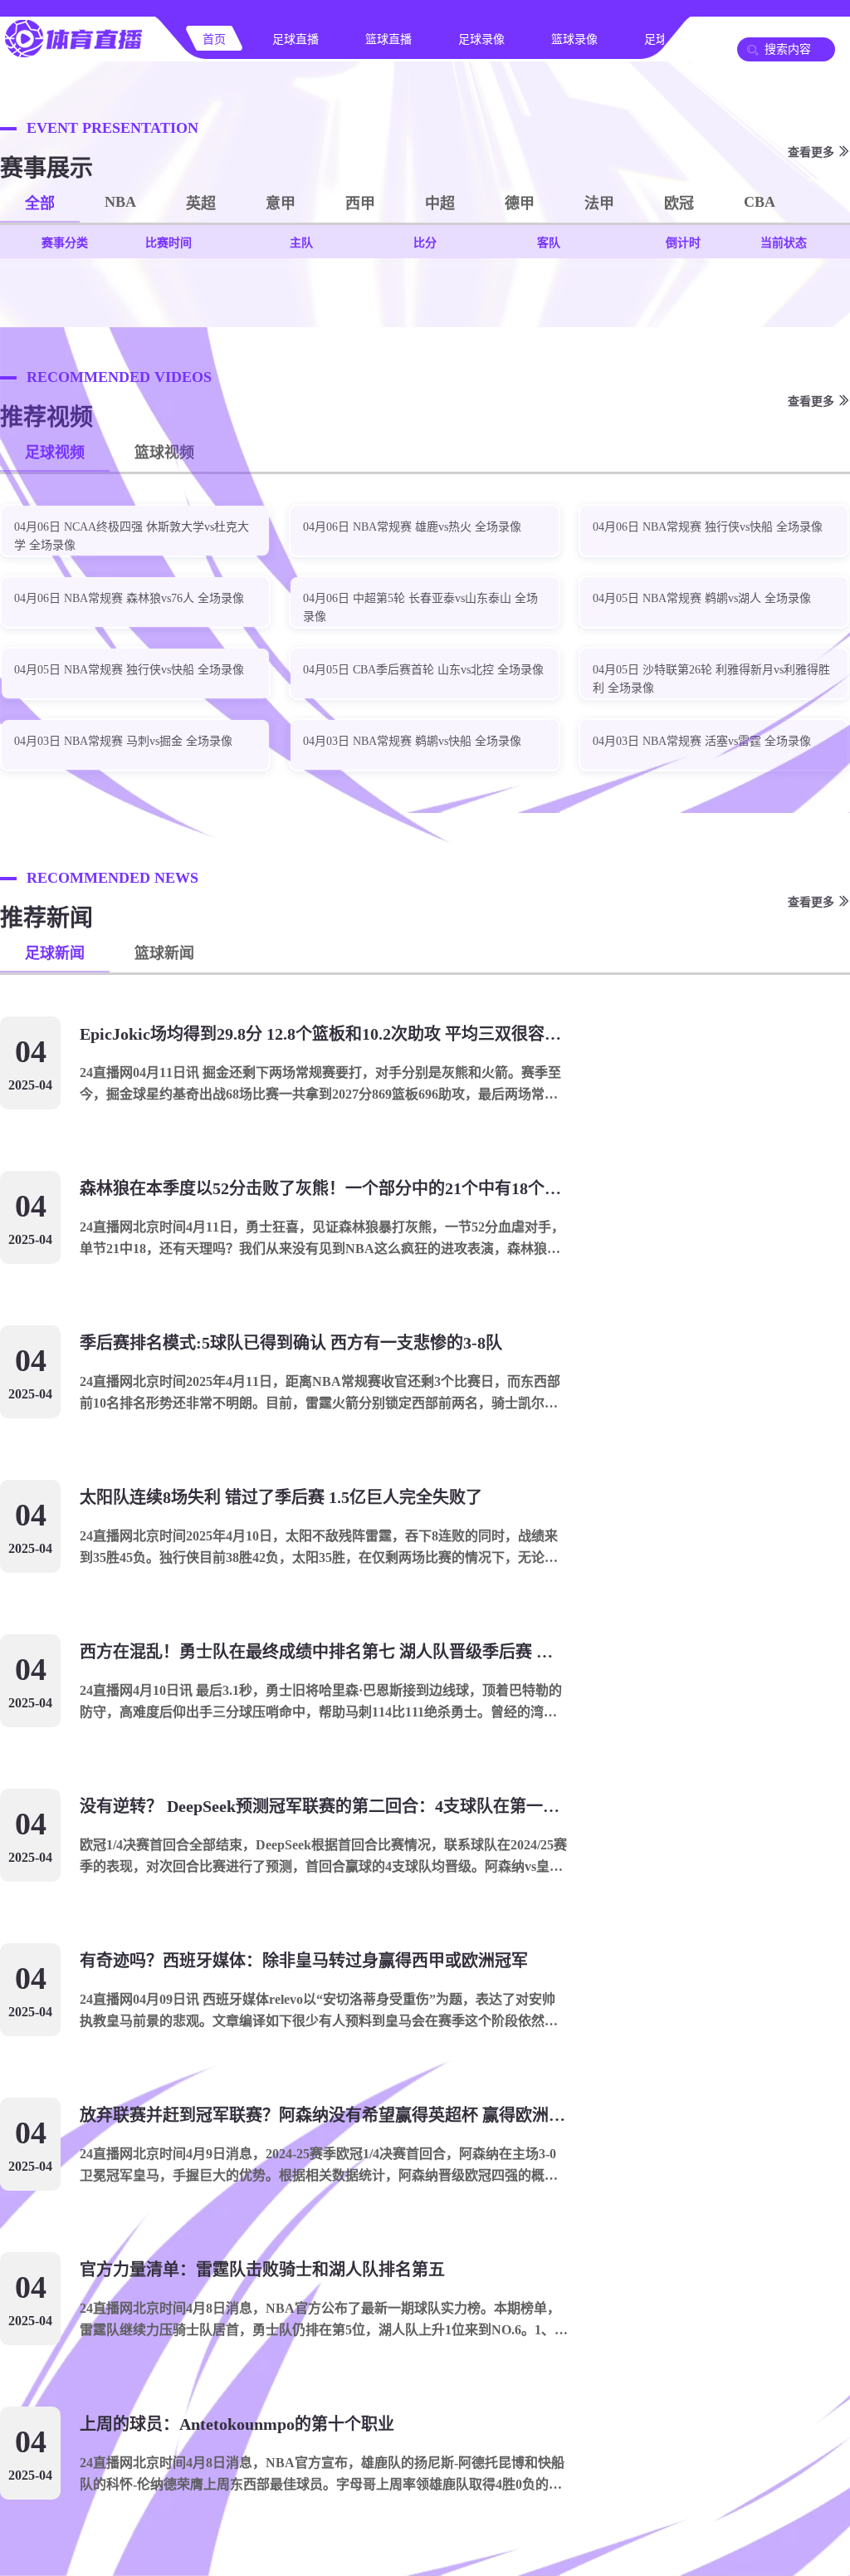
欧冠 (679, 203)
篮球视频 (164, 453)
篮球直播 (388, 39)
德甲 (520, 203)
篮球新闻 (164, 953)
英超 (201, 203)
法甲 (599, 203)
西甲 (360, 203)
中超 (440, 203)
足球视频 (55, 453)
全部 (40, 203)
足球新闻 (55, 953)
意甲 (281, 203)
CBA (760, 202)
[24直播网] (73, 55)
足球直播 (296, 39)
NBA (120, 202)
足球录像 (481, 39)
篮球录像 (574, 39)
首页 (214, 39)
